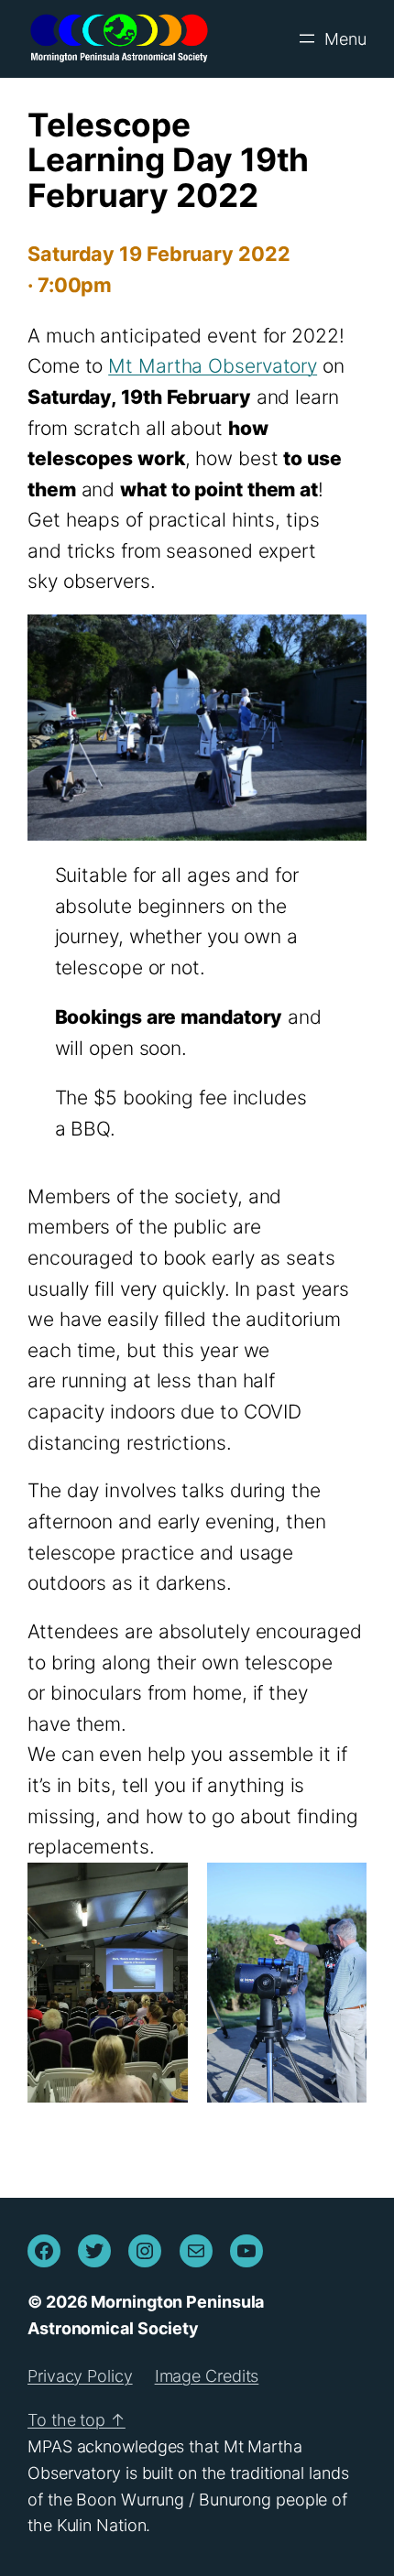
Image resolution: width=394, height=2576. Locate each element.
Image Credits (207, 2376)
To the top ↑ (77, 2420)
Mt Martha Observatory (213, 366)
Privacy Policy (80, 2376)
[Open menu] (331, 38)
